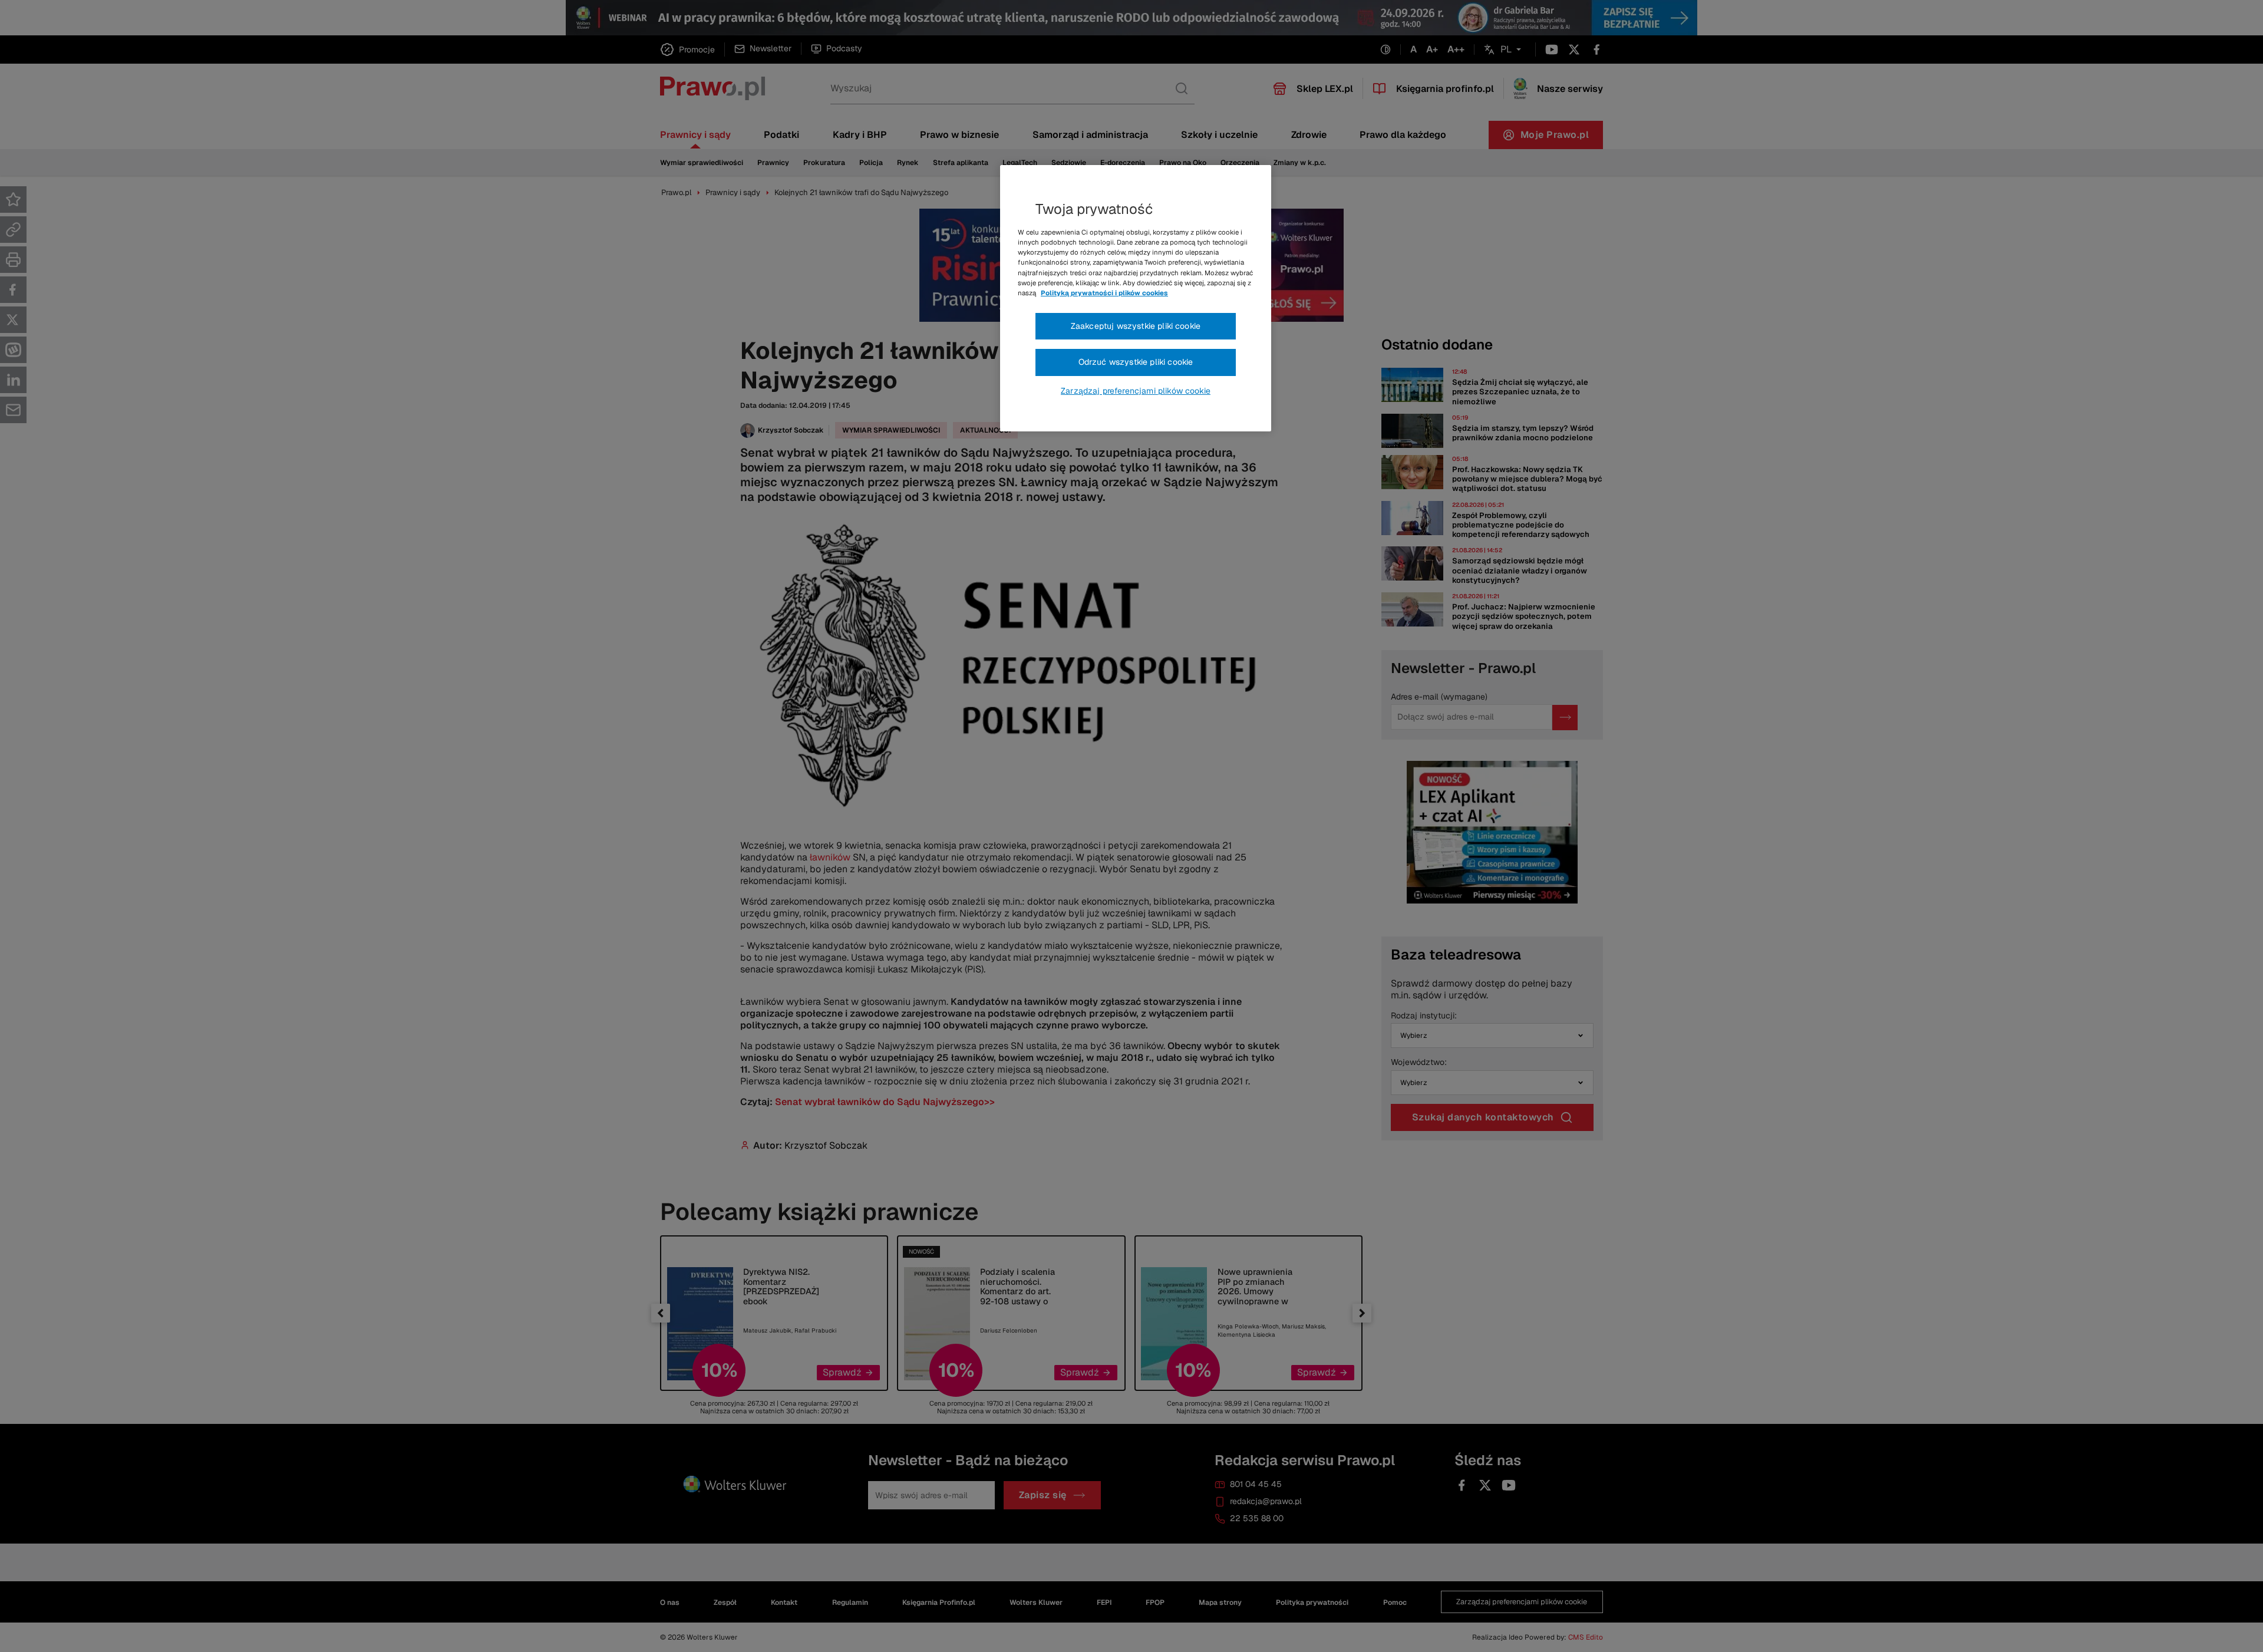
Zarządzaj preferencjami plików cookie (1136, 391)
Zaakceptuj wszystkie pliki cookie (1136, 326)
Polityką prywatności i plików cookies (1104, 293)
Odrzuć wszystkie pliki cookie (1136, 362)
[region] (1136, 298)
